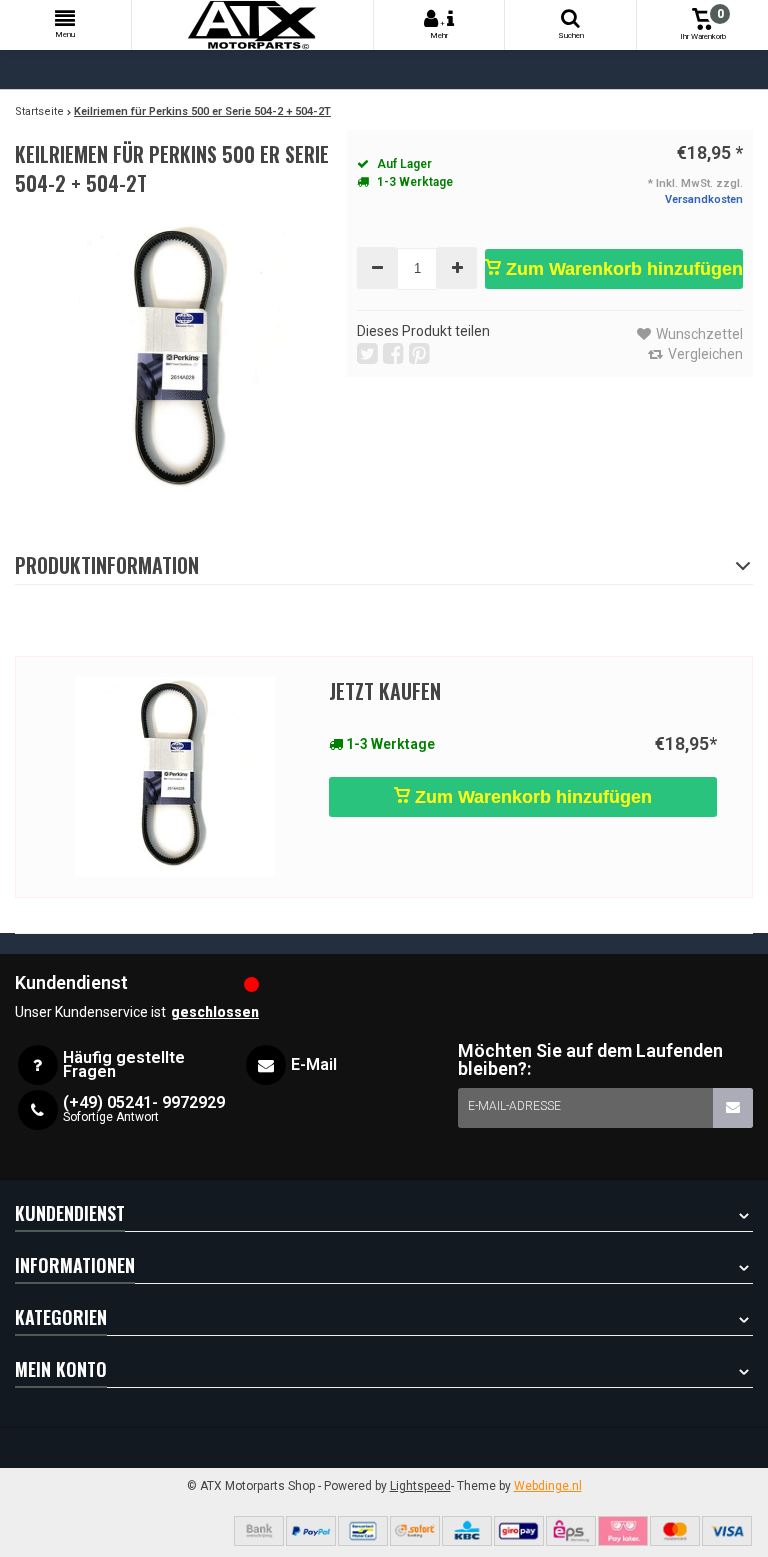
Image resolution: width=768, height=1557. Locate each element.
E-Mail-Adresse (514, 1106)
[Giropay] (519, 1531)
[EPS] (571, 1531)
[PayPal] (311, 1531)
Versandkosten (704, 199)
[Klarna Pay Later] (623, 1531)
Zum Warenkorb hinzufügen (622, 269)
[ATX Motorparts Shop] (252, 25)
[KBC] (467, 1531)
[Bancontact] (363, 1531)
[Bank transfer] (259, 1531)
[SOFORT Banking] (415, 1531)
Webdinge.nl (548, 1486)
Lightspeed (420, 1486)
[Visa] (727, 1531)
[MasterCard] (675, 1531)
